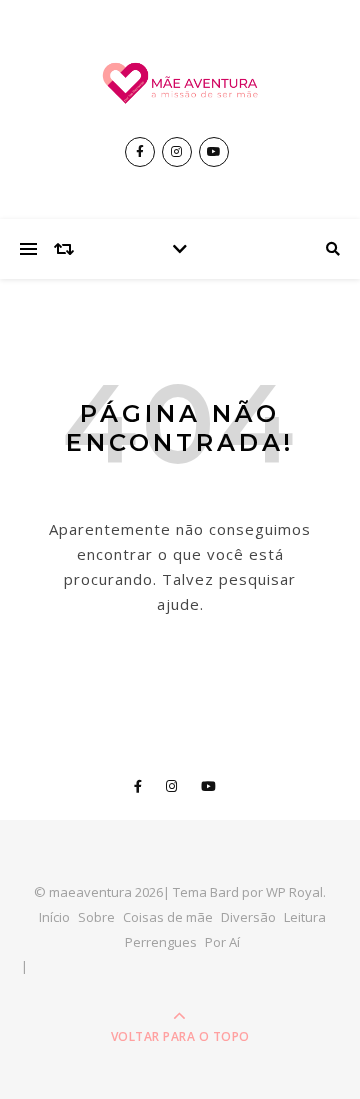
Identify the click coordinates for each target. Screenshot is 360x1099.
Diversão (248, 917)
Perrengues (161, 942)
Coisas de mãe (168, 917)
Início (54, 917)
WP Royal (294, 892)
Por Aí (222, 942)
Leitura (305, 917)
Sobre (96, 917)
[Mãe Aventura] (180, 83)
